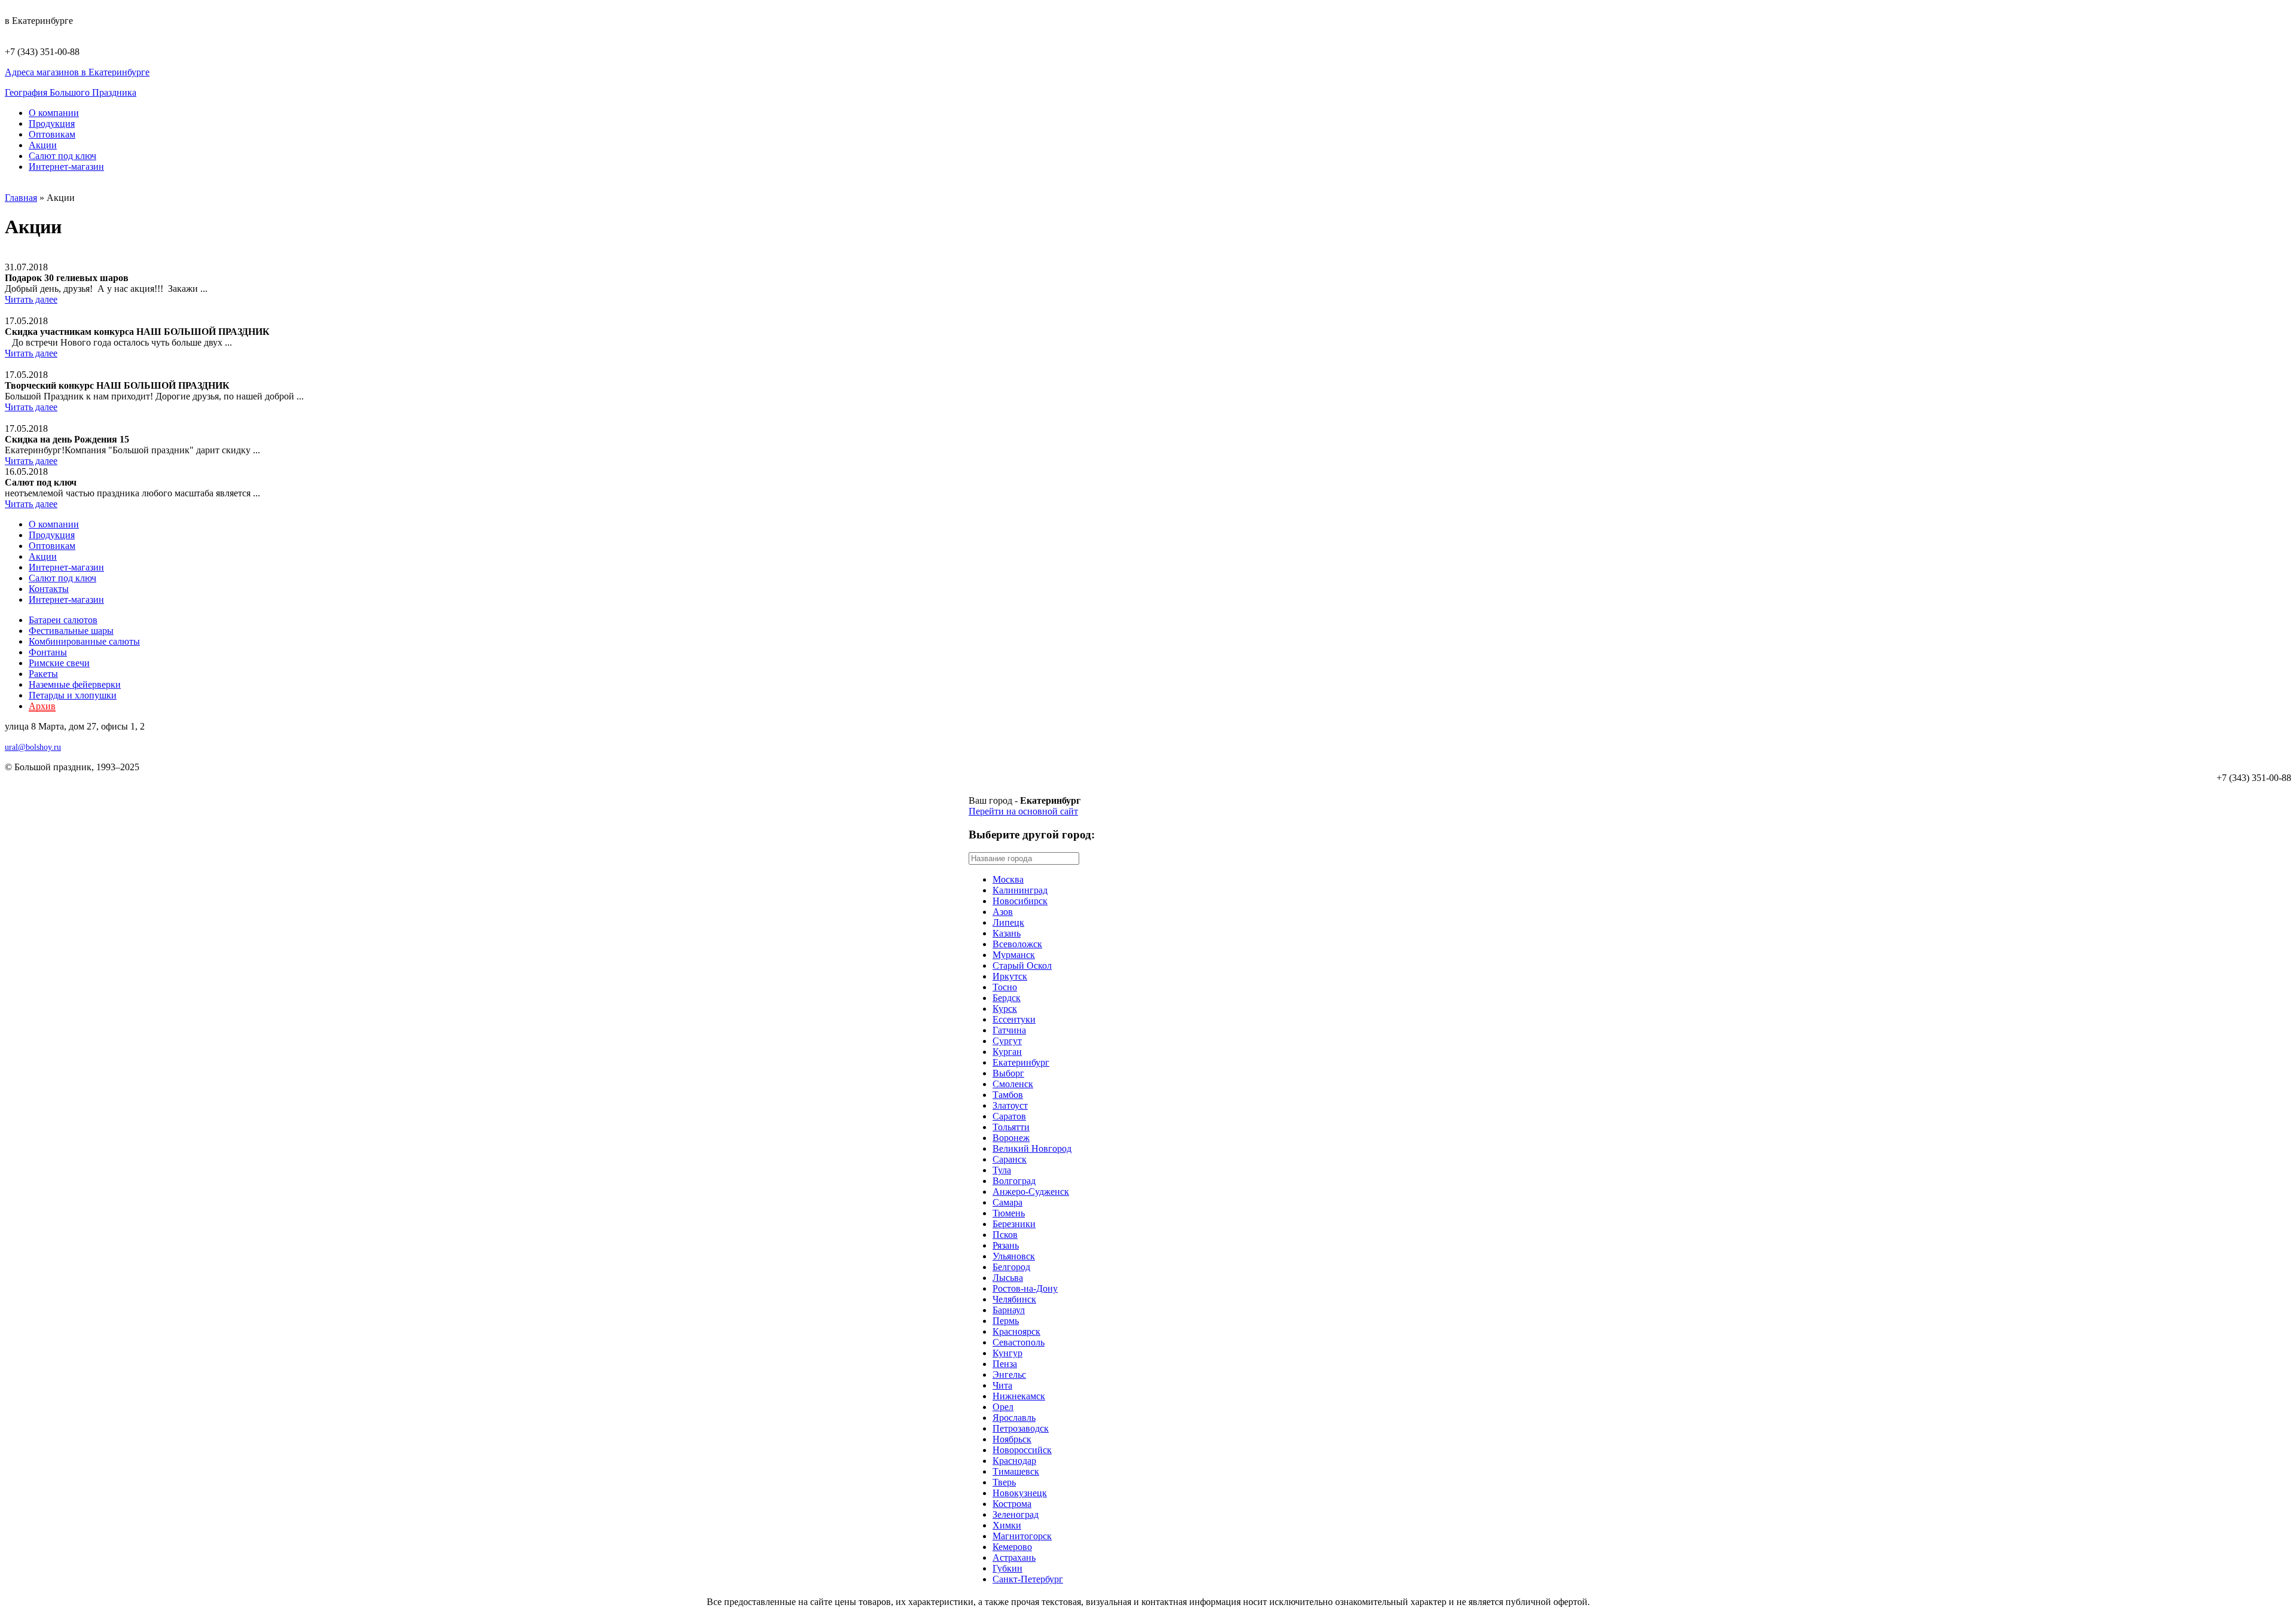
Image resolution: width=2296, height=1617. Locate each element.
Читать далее (31, 299)
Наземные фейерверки (75, 684)
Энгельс (1009, 1375)
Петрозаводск (1021, 1428)
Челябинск (1014, 1299)
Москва (1008, 879)
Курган (1007, 1052)
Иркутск (1010, 976)
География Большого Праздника (71, 92)
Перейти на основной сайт (1023, 811)
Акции (43, 145)
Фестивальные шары (71, 631)
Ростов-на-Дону (1025, 1288)
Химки (1007, 1525)
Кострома (1012, 1504)
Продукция (52, 123)
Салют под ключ (62, 156)
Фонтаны (48, 652)
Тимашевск (1016, 1471)
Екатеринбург (1021, 1062)
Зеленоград (1016, 1514)
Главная (21, 198)
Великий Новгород (1032, 1148)
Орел (1003, 1407)
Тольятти (1011, 1127)
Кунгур (1007, 1353)
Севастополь (1019, 1342)
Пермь (1006, 1321)
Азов (1003, 912)
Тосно (1005, 987)
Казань (1007, 933)
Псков (1005, 1235)
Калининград (1020, 890)
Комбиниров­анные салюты (84, 641)
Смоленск (1013, 1084)
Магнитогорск (1022, 1536)
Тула (1002, 1170)
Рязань (1006, 1245)
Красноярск (1016, 1331)
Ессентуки (1014, 1019)
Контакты (49, 589)
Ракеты (43, 674)
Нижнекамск (1019, 1396)
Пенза (1005, 1364)
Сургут (1007, 1041)
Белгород (1011, 1267)
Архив (42, 706)
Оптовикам (52, 134)
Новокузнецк (1020, 1493)
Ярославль (1014, 1418)
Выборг (1008, 1073)
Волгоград (1014, 1181)
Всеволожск (1017, 944)
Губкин (1007, 1568)
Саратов (1009, 1116)
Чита (1002, 1385)
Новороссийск (1022, 1450)
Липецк (1008, 922)
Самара (1007, 1202)
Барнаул (1009, 1310)
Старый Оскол (1022, 965)
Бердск (1007, 998)
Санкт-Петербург (1028, 1579)
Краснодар (1014, 1461)
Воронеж (1011, 1138)
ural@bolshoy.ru (33, 747)
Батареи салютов (63, 620)
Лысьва (1008, 1278)
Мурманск (1014, 955)
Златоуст (1010, 1105)
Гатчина (1009, 1030)
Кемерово (1012, 1547)
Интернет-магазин (66, 167)
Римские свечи (59, 663)
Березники (1014, 1224)
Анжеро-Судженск (1031, 1192)
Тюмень (1009, 1213)
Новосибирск (1020, 901)
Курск (1005, 1009)
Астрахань (1014, 1557)
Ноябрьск (1012, 1439)
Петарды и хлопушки (73, 695)
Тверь (1004, 1482)
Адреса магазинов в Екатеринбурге (77, 72)
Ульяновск (1014, 1256)
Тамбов (1008, 1095)
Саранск (1010, 1159)
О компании (54, 113)
